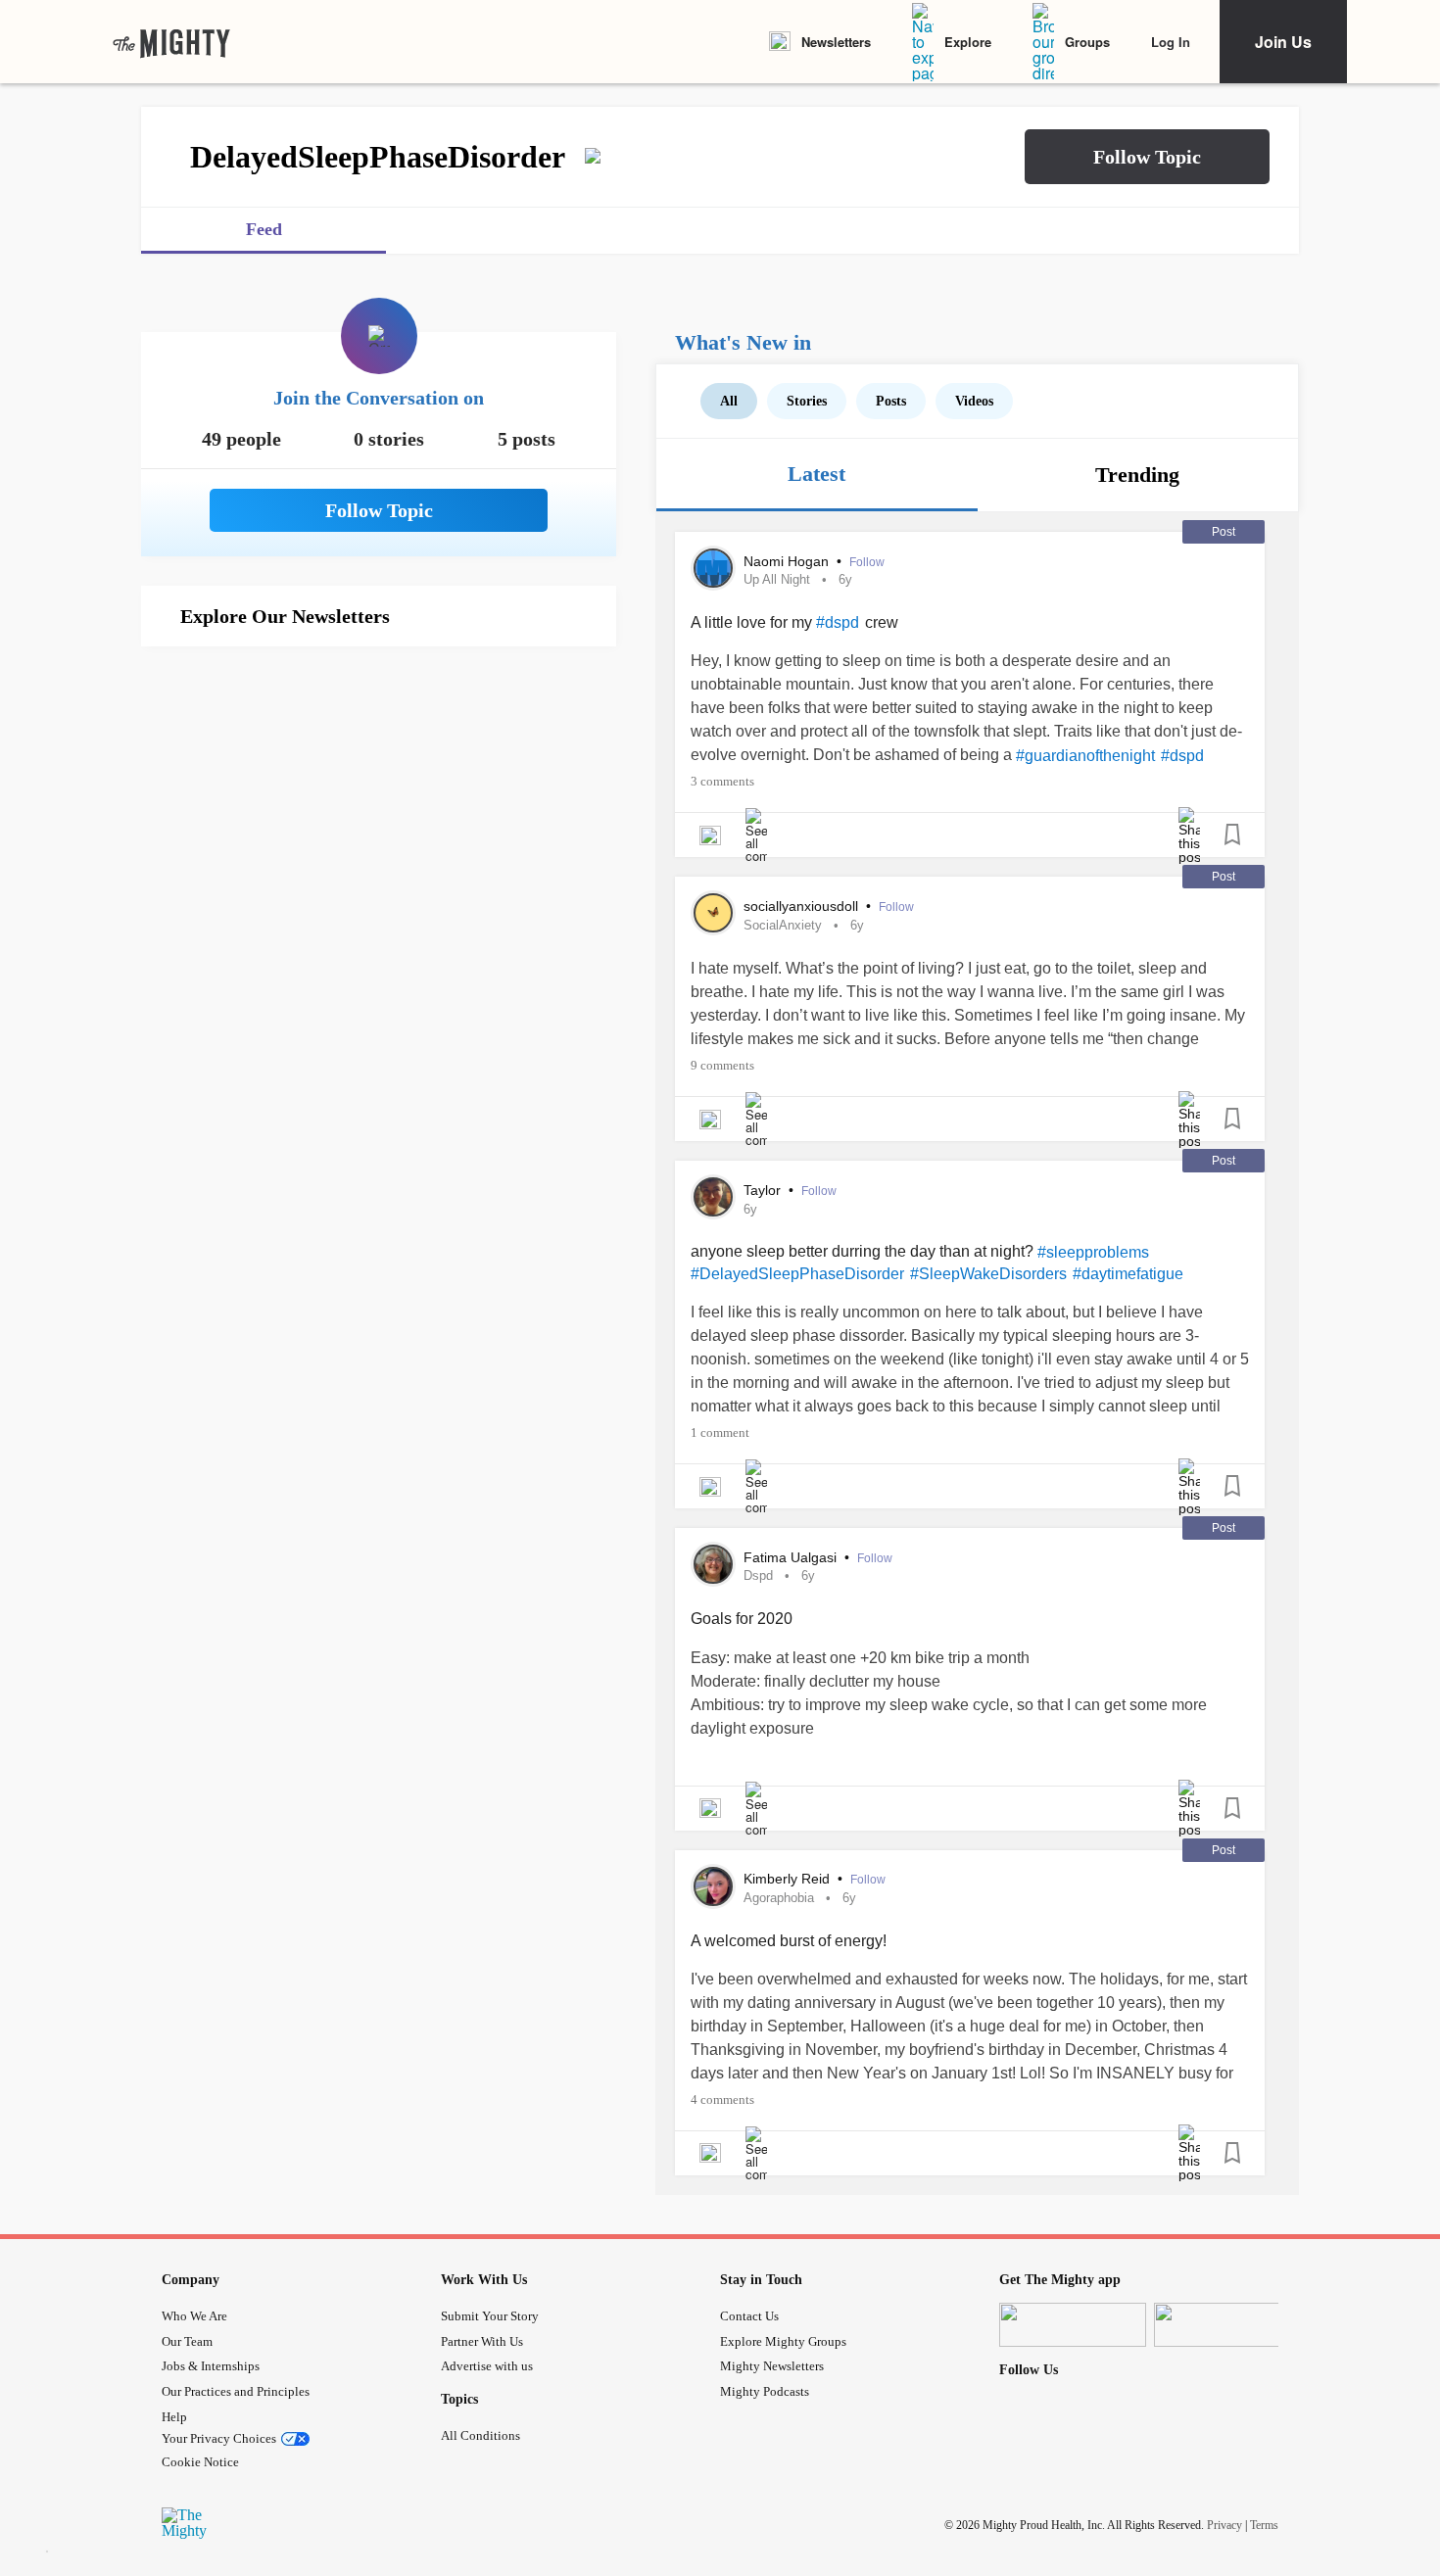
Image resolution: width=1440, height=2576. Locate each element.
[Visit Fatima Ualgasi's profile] (713, 1564)
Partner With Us (482, 2341)
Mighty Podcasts (765, 2391)
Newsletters (836, 42)
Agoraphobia (779, 1898)
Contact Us (749, 2316)
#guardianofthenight (1085, 756)
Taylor (764, 1190)
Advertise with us (487, 2366)
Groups (1087, 42)
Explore (968, 42)
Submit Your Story (490, 2316)
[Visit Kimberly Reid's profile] (713, 1886)
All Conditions (480, 2435)
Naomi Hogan (788, 561)
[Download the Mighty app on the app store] (1073, 2325)
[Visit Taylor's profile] (713, 1197)
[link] (171, 42)
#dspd (838, 622)
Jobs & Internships (211, 2366)
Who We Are (194, 2316)
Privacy (1224, 2525)
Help (174, 2417)
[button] (1147, 157)
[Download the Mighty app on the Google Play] (1227, 2325)
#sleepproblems (1093, 1252)
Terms (1264, 2525)
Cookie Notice (200, 2462)
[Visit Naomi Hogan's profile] (713, 568)
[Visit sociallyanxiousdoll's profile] (713, 913)
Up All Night (777, 579)
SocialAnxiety (783, 925)
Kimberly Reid (789, 1879)
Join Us (1283, 42)
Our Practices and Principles (236, 2391)
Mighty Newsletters (772, 2366)
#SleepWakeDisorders (988, 1274)
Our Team (187, 2341)
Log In (1171, 42)
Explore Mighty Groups (783, 2341)
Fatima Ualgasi (792, 1557)
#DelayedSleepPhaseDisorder (797, 1274)
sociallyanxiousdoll (803, 906)
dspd (758, 1575)
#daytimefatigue (1128, 1274)
